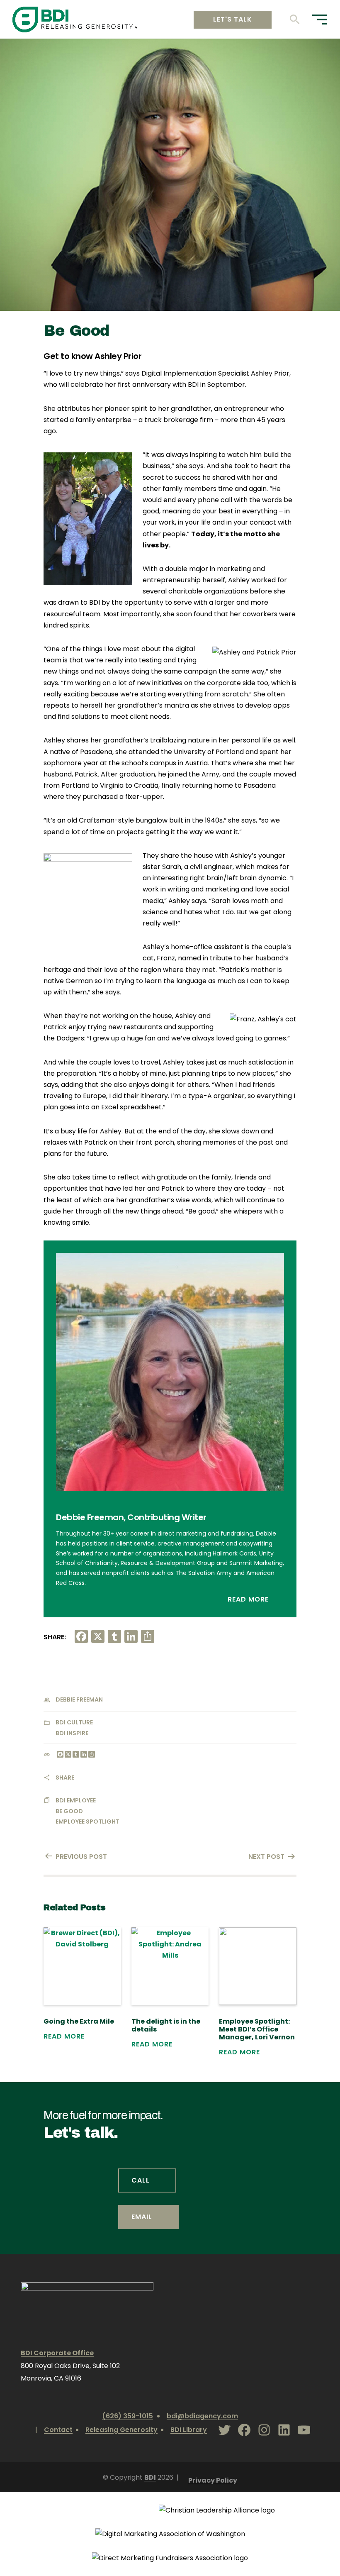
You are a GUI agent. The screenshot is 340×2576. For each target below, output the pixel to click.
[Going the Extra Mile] (82, 1966)
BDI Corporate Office (57, 2353)
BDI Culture (74, 1722)
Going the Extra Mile (79, 2021)
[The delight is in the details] (170, 1966)
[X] (67, 1755)
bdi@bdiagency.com (202, 2416)
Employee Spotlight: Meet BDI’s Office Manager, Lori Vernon (257, 2029)
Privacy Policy (213, 2480)
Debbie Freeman (79, 1699)
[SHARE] (91, 1755)
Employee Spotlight (87, 1822)
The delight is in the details (166, 2025)
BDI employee (76, 1800)
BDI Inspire (72, 1733)
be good (69, 1811)
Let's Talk (233, 19)
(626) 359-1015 (127, 2416)
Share (65, 1778)
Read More (249, 1599)
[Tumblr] (75, 1755)
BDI (150, 2477)
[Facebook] (59, 1755)
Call (141, 2180)
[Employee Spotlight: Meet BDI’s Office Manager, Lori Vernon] (258, 1966)
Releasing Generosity (121, 2430)
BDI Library (189, 2430)
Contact (58, 2430)
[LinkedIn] (83, 1755)
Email (142, 2217)
